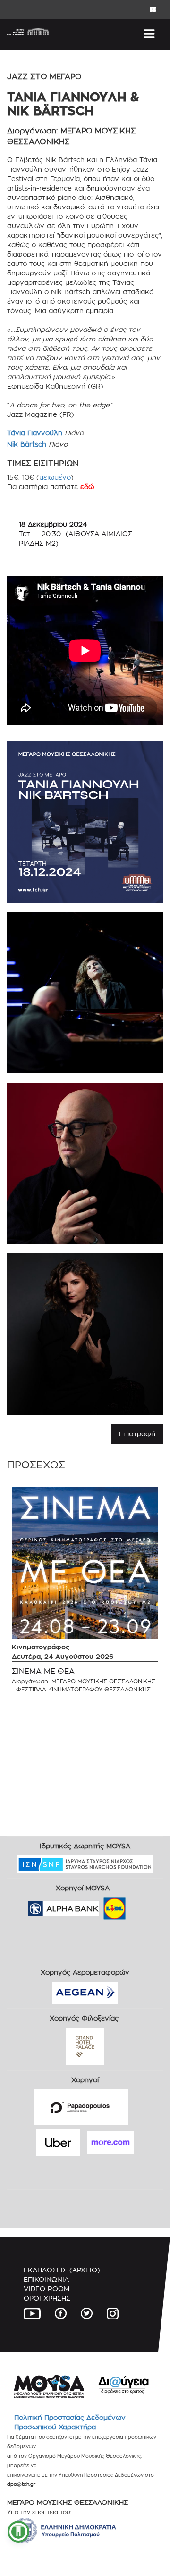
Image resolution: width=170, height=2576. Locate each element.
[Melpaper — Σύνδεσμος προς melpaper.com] (142, 1905)
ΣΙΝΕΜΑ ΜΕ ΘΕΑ (43, 1671)
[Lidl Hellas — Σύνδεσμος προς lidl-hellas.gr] (101, 1905)
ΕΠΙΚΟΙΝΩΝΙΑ (46, 2279)
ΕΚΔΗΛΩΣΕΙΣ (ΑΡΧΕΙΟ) (62, 2270)
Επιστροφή (137, 1434)
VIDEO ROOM (47, 2289)
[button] (18, 2532)
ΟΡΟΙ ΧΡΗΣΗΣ (47, 2298)
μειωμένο (55, 477)
